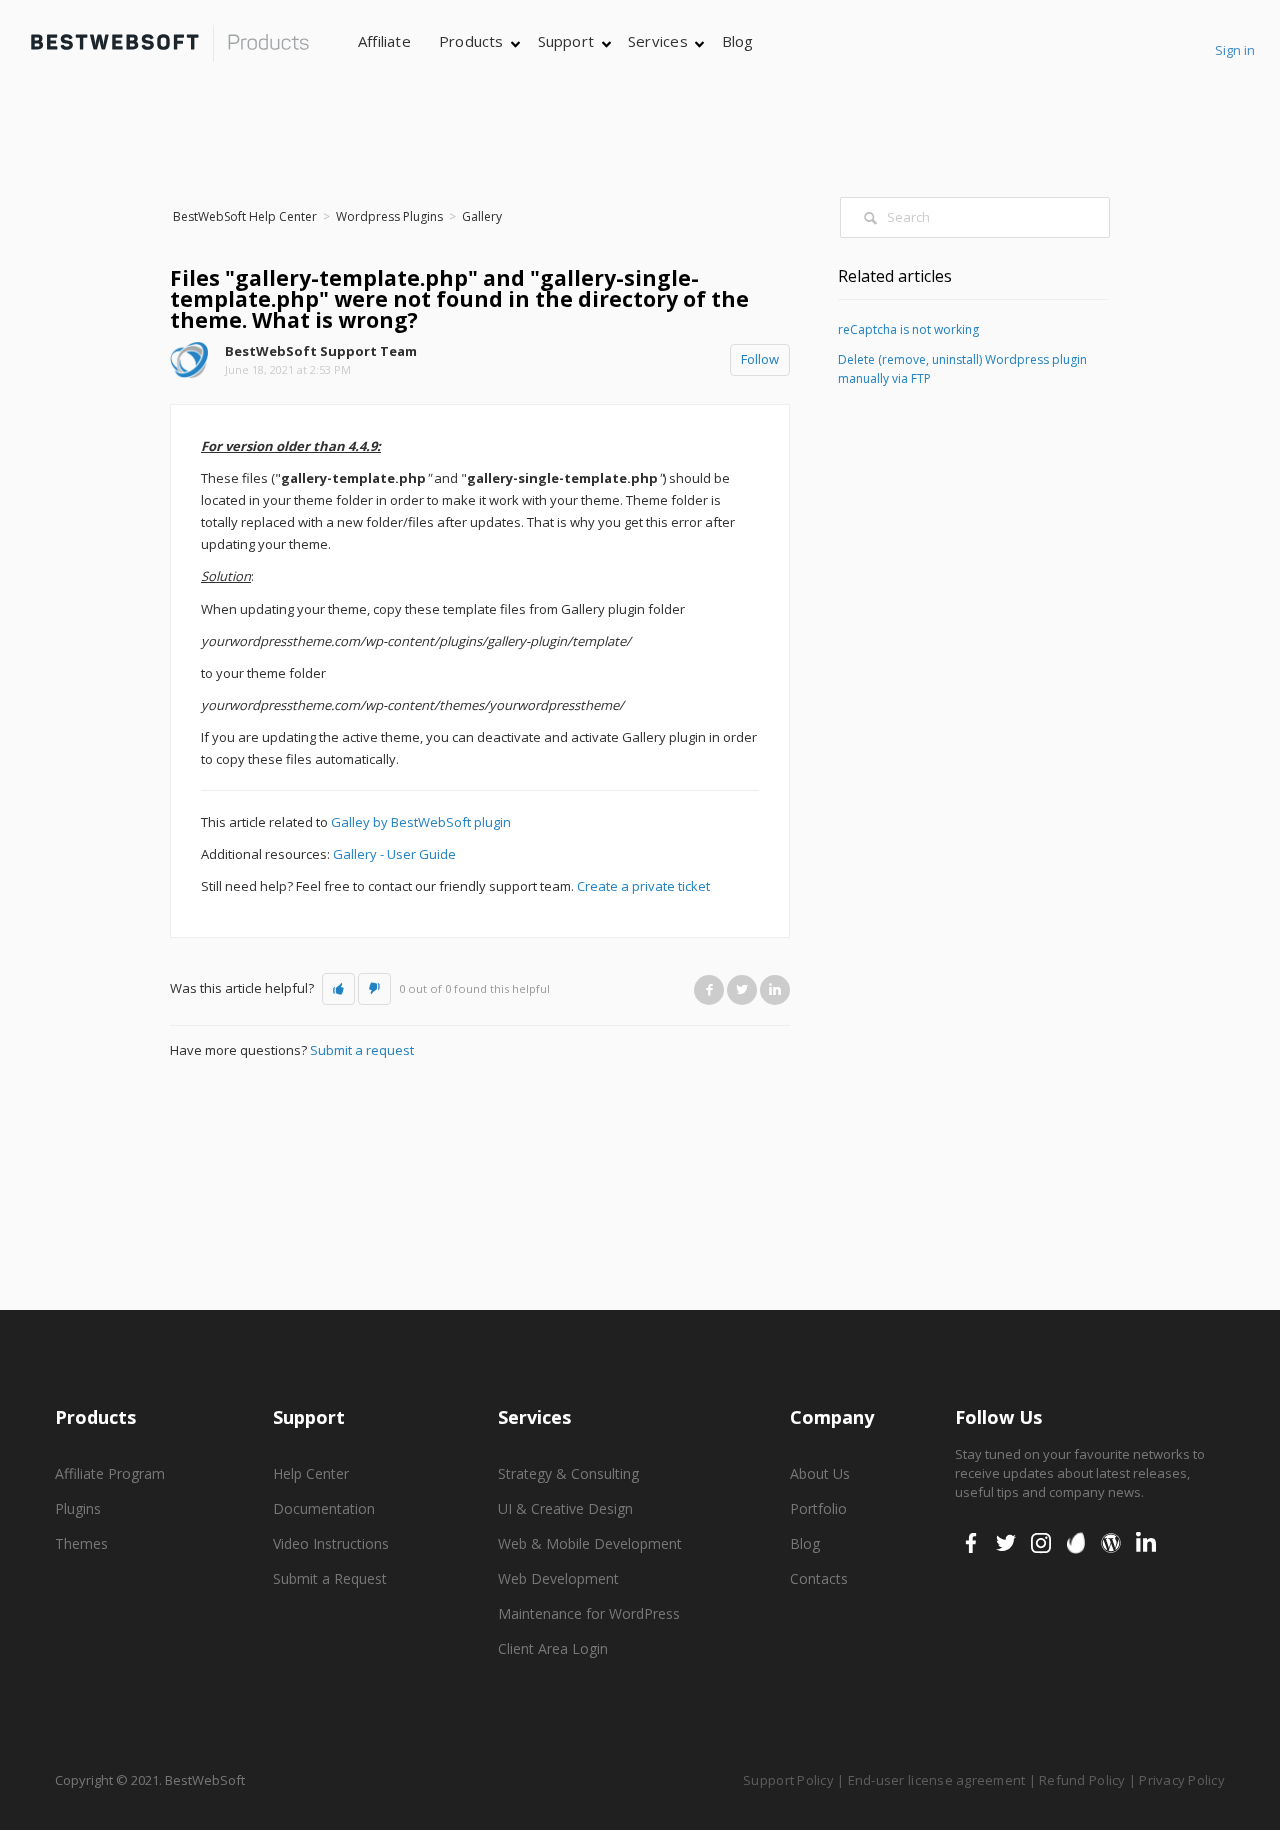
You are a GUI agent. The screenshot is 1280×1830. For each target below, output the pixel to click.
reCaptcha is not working (908, 329)
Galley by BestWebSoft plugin (421, 822)
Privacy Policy (1182, 1780)
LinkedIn (775, 989)
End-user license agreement (937, 1780)
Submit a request (362, 1050)
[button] (338, 989)
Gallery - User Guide (394, 854)
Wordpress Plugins (389, 216)
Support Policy (788, 1780)
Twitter (742, 989)
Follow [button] (760, 359)
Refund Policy (1082, 1780)
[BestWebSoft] (170, 43)
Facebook (709, 989)
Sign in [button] (1235, 50)
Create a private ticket (643, 886)
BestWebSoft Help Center (245, 216)
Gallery (482, 216)
